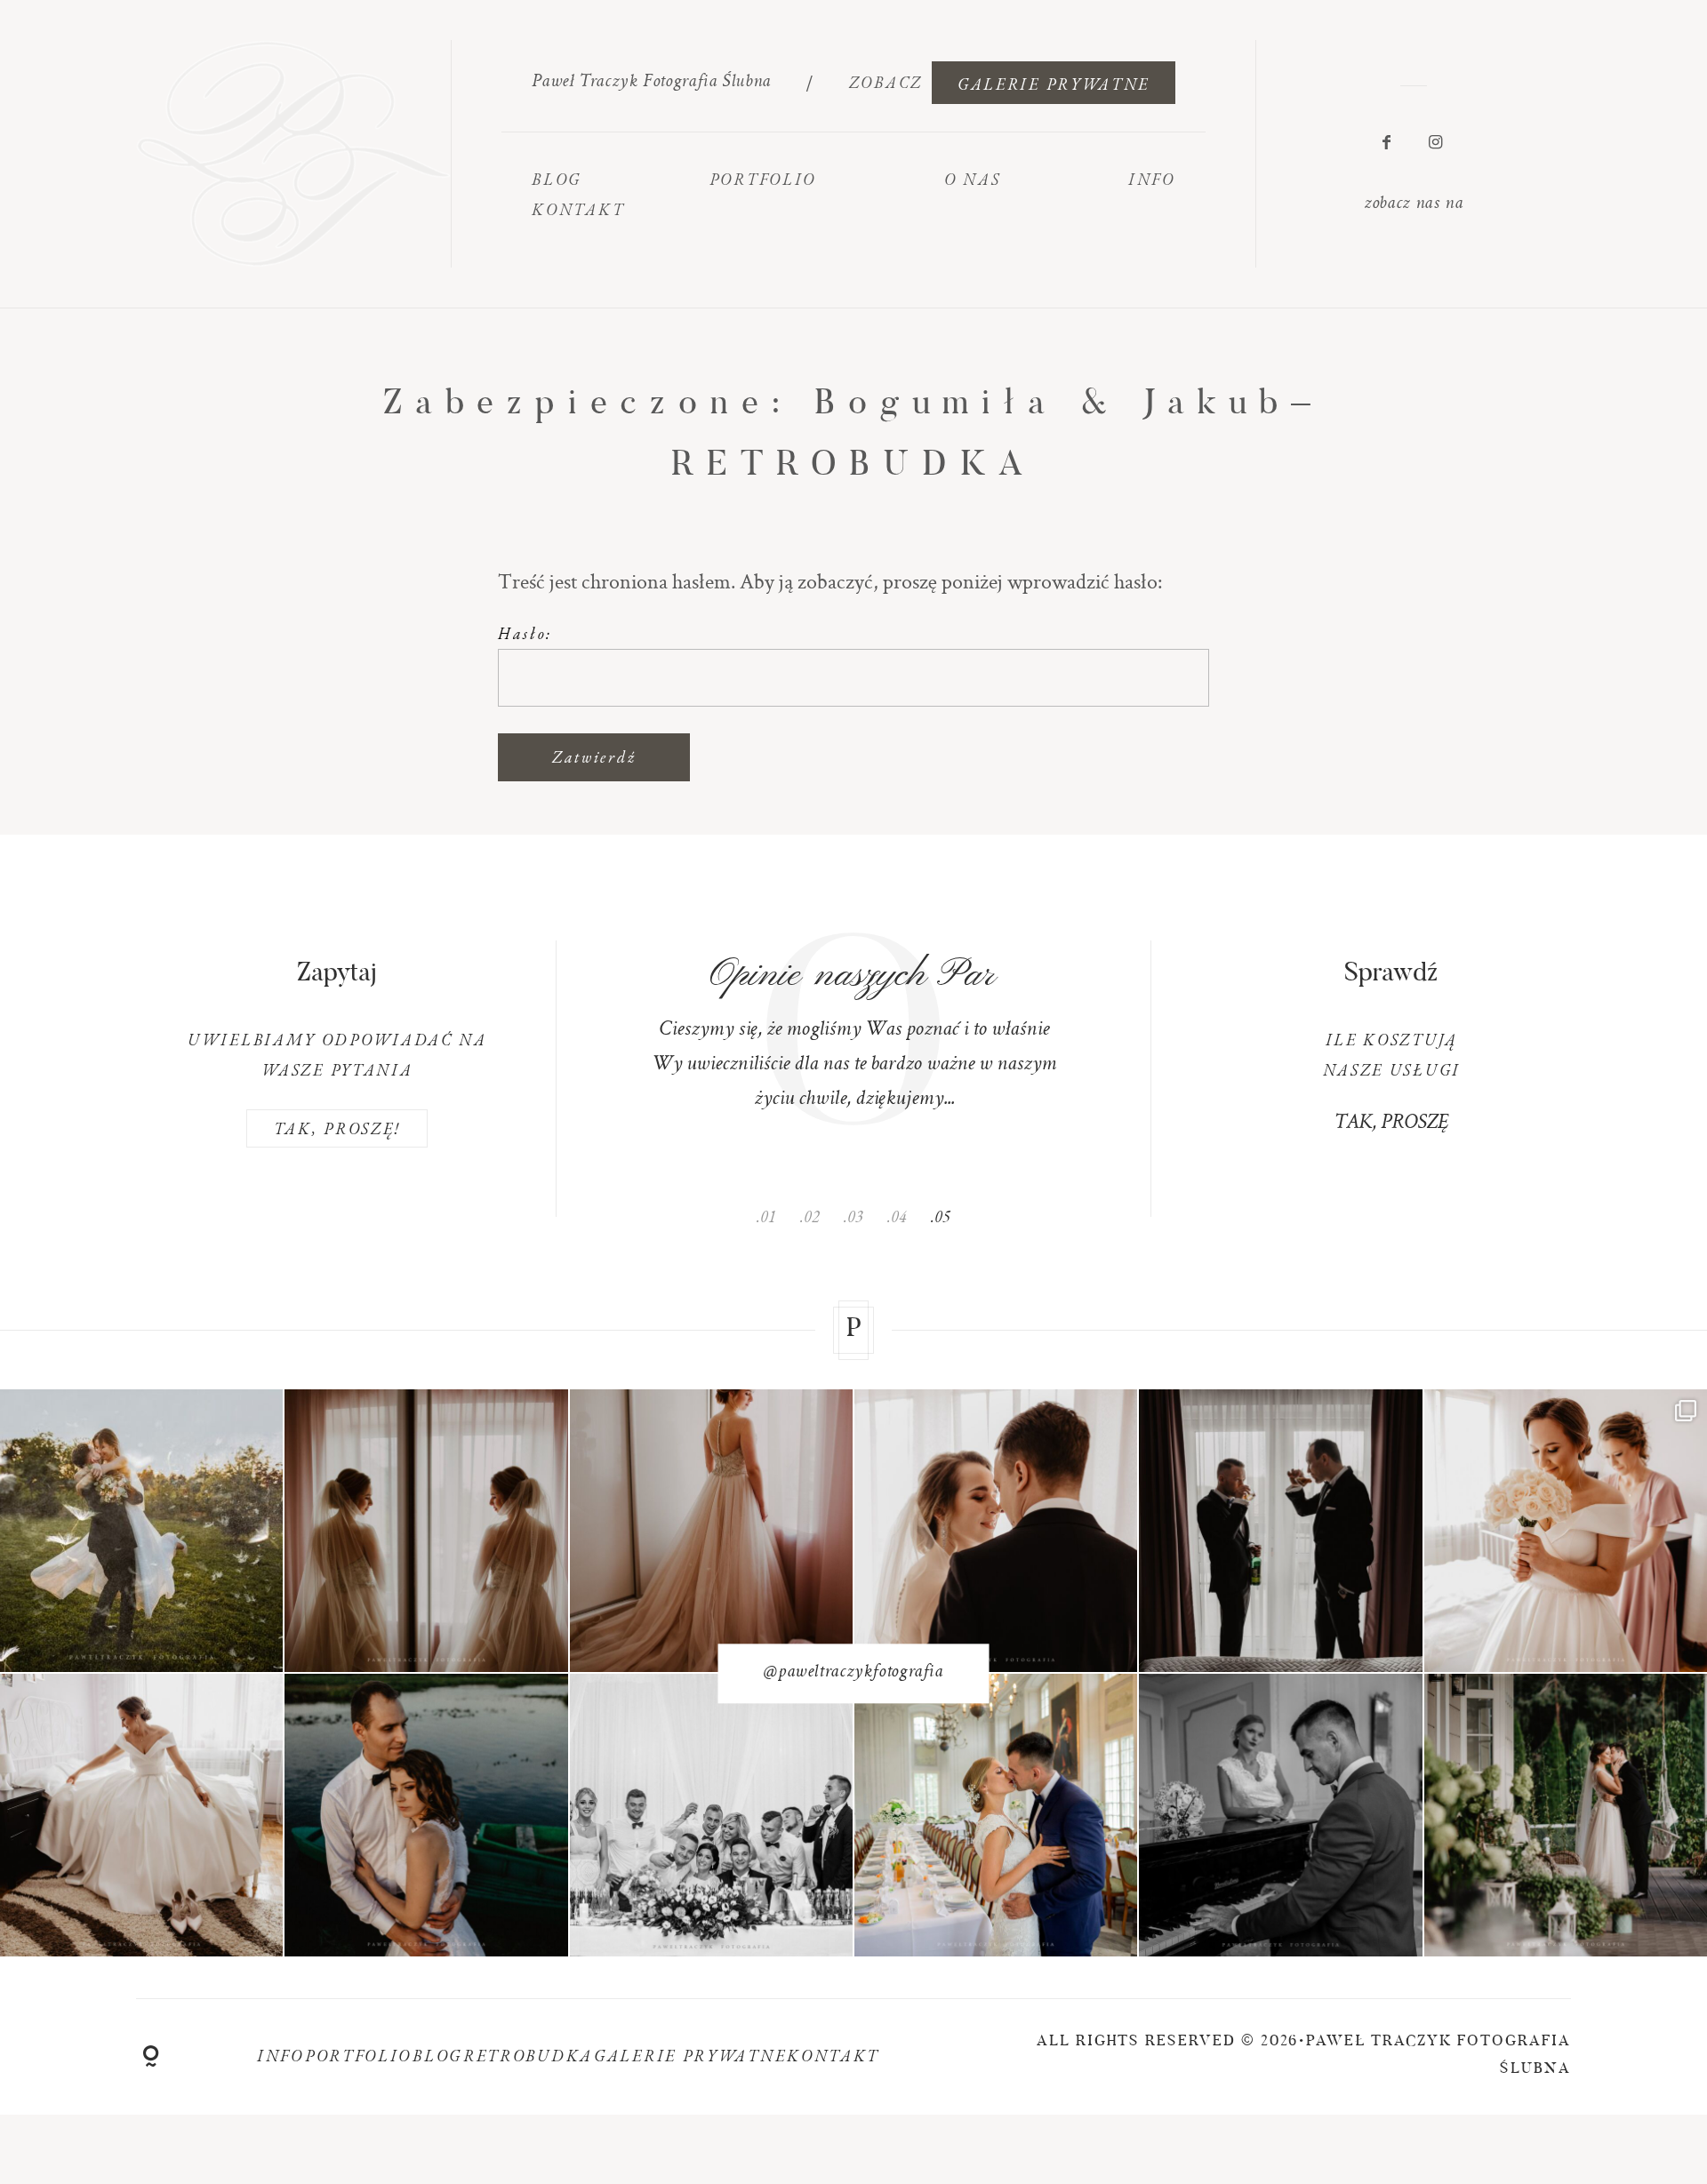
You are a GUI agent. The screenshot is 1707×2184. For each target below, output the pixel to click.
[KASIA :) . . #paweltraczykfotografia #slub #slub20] (141, 1815)
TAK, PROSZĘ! (337, 1128)
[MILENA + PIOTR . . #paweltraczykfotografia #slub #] (996, 1815)
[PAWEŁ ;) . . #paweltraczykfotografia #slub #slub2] (1280, 1530)
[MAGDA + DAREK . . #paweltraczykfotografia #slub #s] (426, 1815)
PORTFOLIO (763, 179)
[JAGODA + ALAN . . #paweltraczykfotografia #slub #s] (711, 1815)
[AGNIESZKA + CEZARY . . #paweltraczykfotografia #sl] (1566, 1815)
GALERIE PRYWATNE (1054, 84)
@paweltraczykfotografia (853, 1672)
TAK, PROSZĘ (1391, 1124)
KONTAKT (578, 209)
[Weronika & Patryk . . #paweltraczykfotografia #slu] (996, 1530)
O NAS (973, 179)
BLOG (557, 179)
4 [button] (903, 1216)
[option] (853, 1029)
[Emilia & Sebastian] (141, 1530)
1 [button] (772, 1216)
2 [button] (816, 1216)
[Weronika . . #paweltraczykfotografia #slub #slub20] (426, 1530)
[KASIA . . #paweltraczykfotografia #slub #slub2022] (1566, 1530)
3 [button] (859, 1216)
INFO (280, 2056)
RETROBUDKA (528, 2056)
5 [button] (946, 1216)
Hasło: (525, 633)
